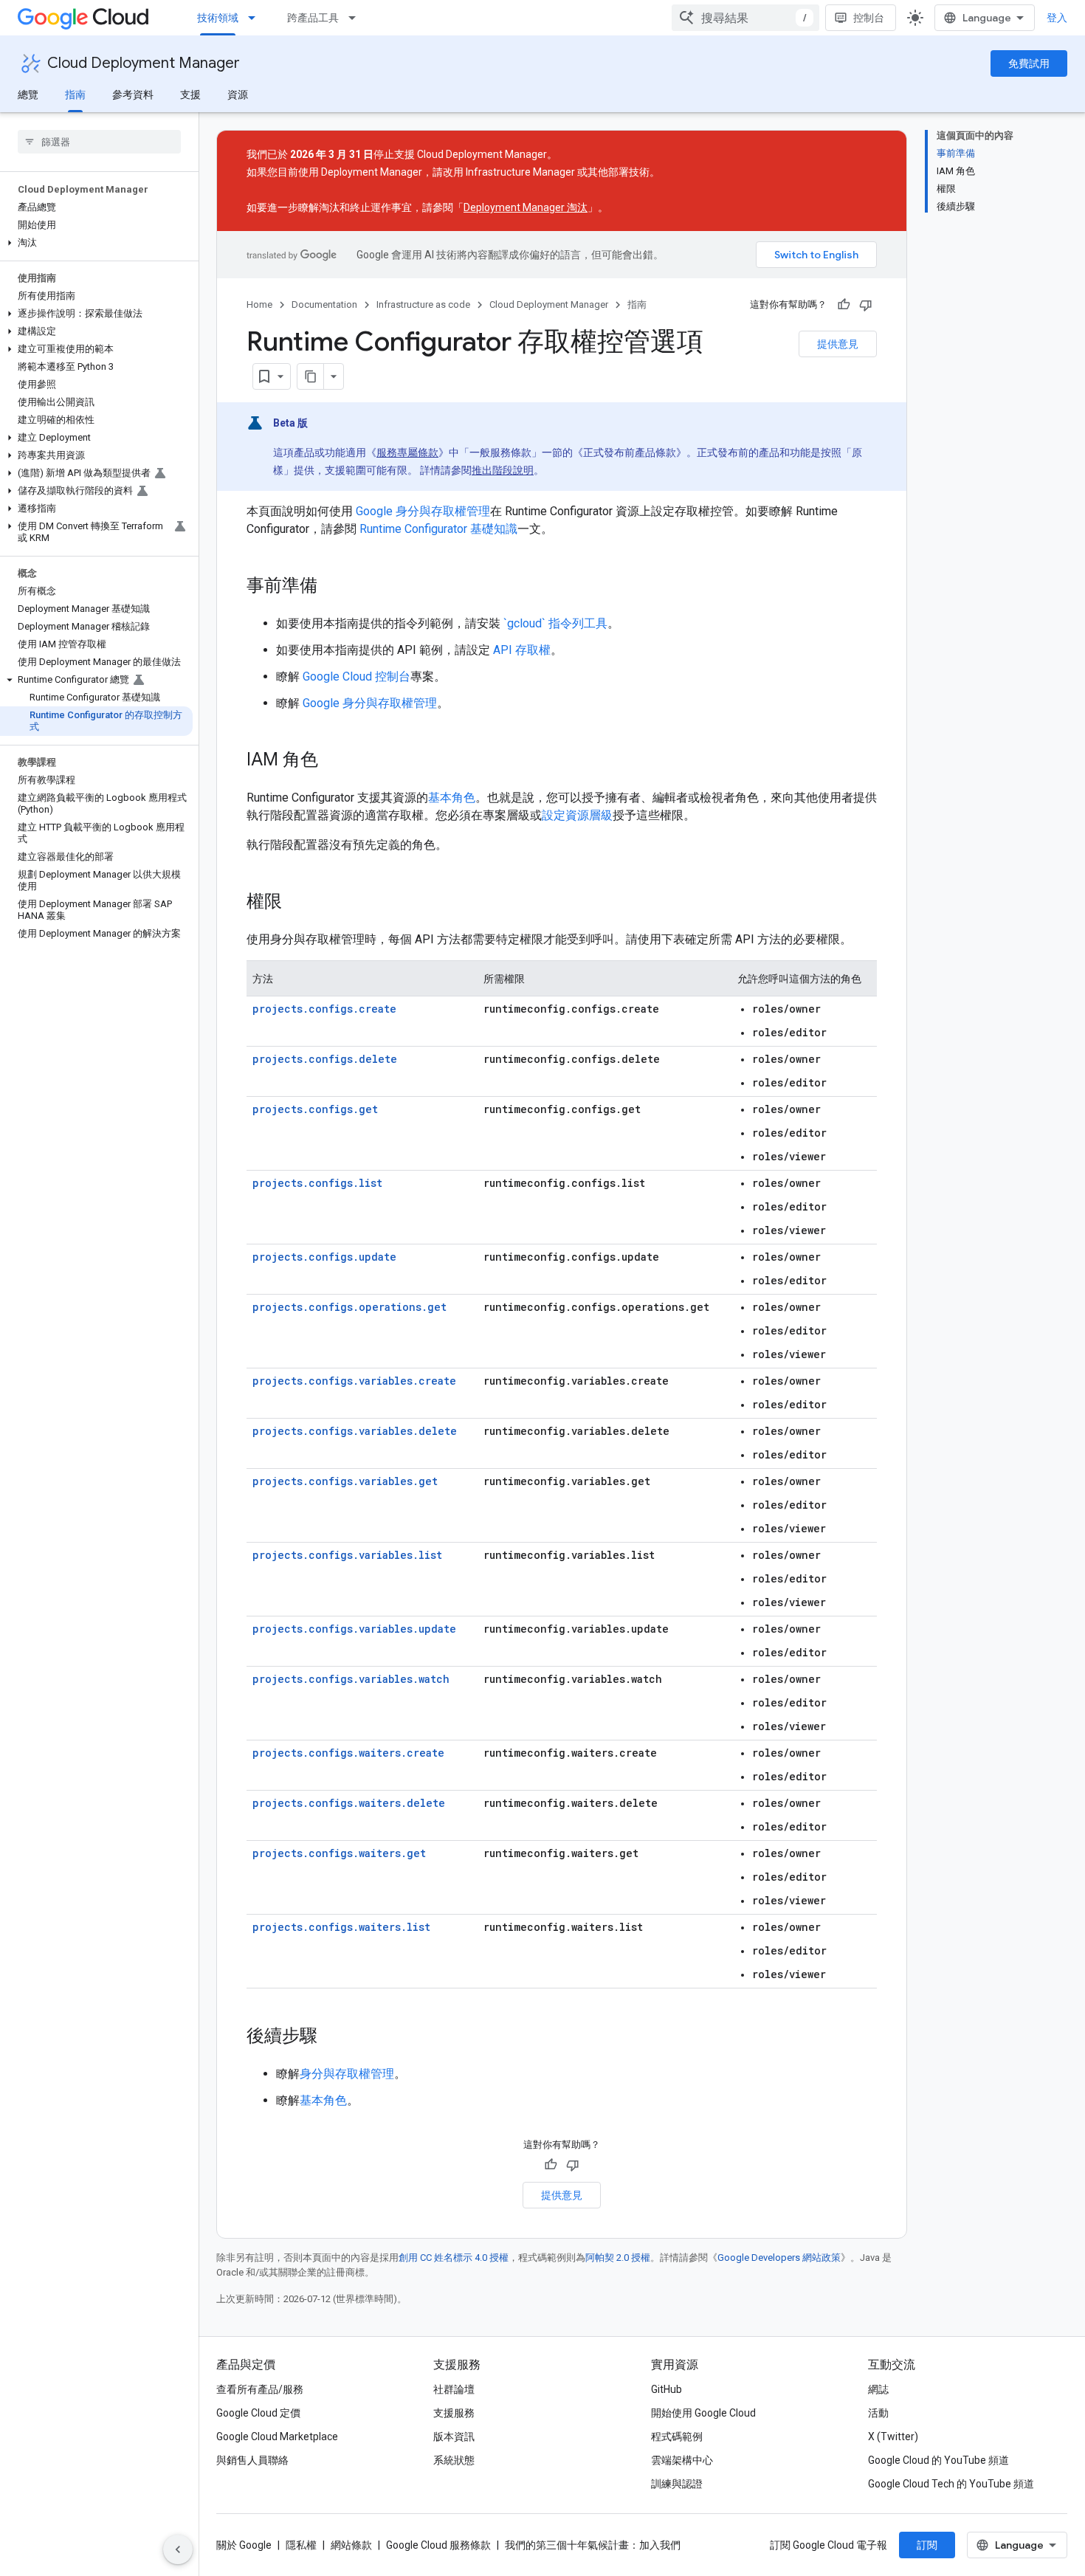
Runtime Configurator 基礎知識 (438, 529)
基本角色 (452, 798)
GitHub (666, 2389)
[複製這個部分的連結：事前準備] (332, 587)
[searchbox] (99, 142)
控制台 (869, 18)
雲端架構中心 (682, 2460)
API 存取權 (522, 650)
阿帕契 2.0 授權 (618, 2258)
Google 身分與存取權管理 (423, 511)
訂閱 (927, 2545)
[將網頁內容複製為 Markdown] (311, 376)
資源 (238, 94)
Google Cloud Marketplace (277, 2436)
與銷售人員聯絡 (252, 2460)
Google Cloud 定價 (258, 2413)
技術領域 (218, 18)
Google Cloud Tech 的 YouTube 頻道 (951, 2484)
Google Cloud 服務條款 (438, 2545)
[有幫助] (844, 305)
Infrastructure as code (423, 304)
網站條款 (351, 2545)
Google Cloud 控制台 (356, 676)
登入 (1057, 18)
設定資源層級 (577, 815)
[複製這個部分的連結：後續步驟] (332, 2037)
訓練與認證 (677, 2484)
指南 (75, 94)
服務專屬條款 (407, 452)
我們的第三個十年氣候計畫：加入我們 (593, 2545)
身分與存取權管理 (347, 2074)
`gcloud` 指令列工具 (555, 623)
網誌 (878, 2389)
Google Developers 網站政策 (779, 2258)
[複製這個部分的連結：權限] (297, 903)
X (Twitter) (893, 2436)
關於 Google (244, 2545)
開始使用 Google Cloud (703, 2413)
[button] (96, 243)
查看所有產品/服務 (260, 2389)
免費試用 (1029, 63)
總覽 (28, 94)
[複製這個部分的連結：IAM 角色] (333, 761)
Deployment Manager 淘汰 (526, 207)
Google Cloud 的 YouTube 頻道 (938, 2460)
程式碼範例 (677, 2436)
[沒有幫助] (866, 305)
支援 (190, 94)
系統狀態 (454, 2460)
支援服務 (454, 2413)
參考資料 (133, 94)
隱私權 (301, 2545)
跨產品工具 (313, 18)
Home (259, 304)
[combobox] (745, 18)
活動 (878, 2413)
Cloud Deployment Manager (144, 63)
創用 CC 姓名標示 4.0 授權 (454, 2258)
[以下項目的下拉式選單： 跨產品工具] (356, 18)
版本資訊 (454, 2436)
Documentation (324, 304)
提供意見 (838, 344)
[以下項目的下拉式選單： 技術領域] (256, 18)
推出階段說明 (503, 470)
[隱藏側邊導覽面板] (178, 2549)
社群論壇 (454, 2389)
